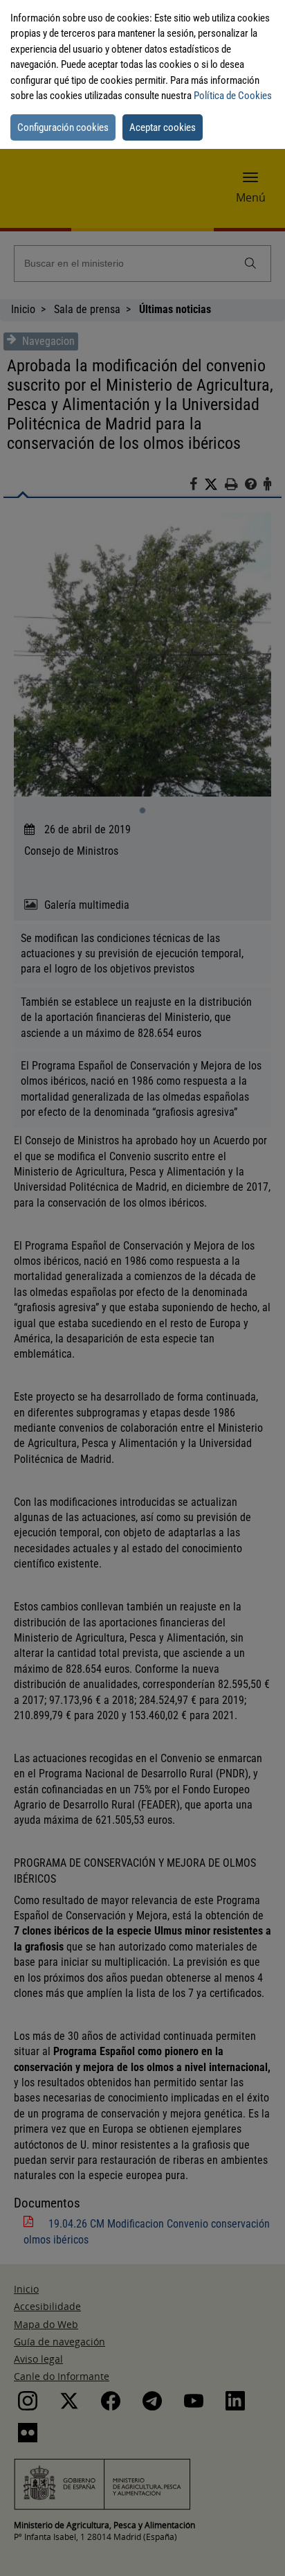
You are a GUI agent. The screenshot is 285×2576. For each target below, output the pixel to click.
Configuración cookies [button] (63, 127)
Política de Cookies (233, 96)
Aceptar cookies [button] (163, 127)
